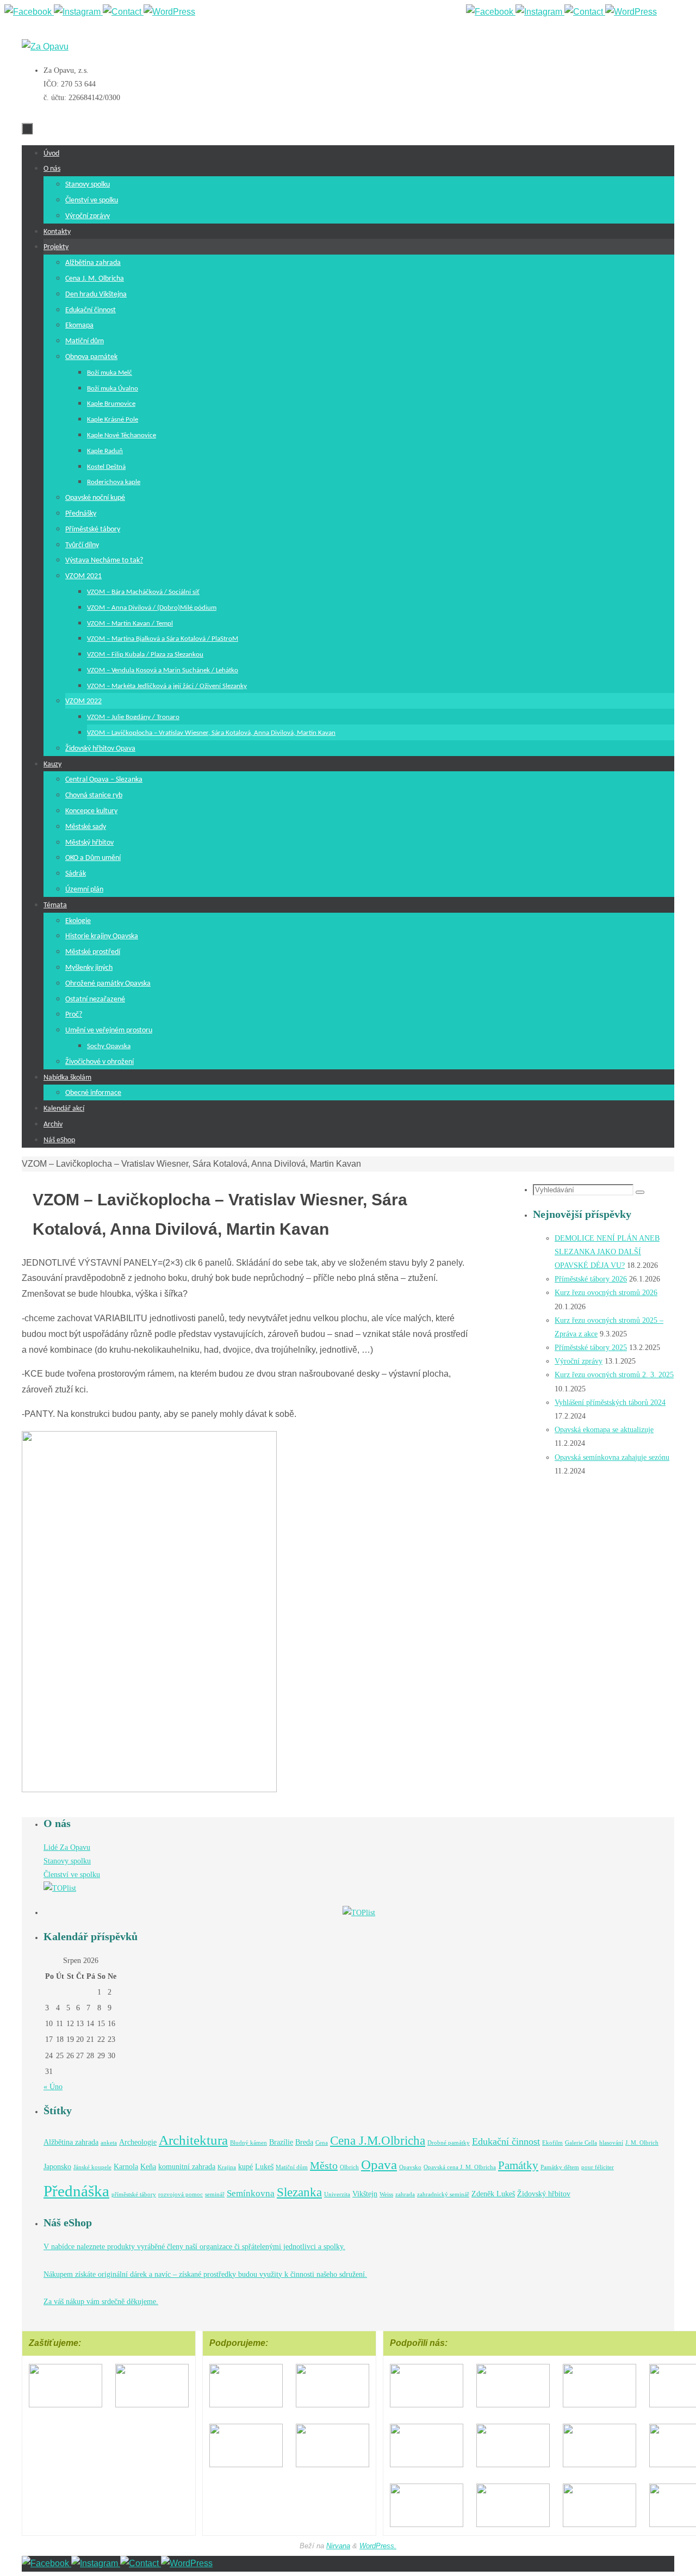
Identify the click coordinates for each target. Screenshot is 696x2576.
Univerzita (337, 2194)
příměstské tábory (134, 2194)
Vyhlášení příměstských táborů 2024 (610, 1402)
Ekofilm (552, 2143)
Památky (518, 2165)
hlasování (611, 2143)
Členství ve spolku (72, 1875)
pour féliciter (598, 2167)
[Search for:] (584, 1190)
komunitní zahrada (187, 2166)
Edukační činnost (506, 2141)
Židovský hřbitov (544, 2194)
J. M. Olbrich (642, 2143)
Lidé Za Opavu (67, 1847)
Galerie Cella (581, 2143)
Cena (322, 2143)
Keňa (148, 2166)
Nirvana (338, 2546)
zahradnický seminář (443, 2194)
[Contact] (585, 12)
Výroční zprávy (579, 1361)
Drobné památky (449, 2143)
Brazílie (281, 2142)
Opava (379, 2165)
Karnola (126, 2166)
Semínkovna (251, 2193)
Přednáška (76, 2191)
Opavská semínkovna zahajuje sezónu (612, 1457)
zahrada (405, 2194)
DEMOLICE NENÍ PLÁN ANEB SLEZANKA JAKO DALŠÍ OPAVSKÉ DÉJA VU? (607, 1252)
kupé (246, 2166)
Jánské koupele (92, 2167)
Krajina (227, 2167)
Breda (304, 2142)
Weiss (386, 2194)
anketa (109, 2143)
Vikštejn (365, 2194)
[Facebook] (491, 12)
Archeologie (138, 2142)
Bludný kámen (248, 2143)
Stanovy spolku (67, 1861)
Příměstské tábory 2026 (591, 1279)
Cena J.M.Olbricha (378, 2140)
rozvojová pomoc (181, 2194)
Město (324, 2165)
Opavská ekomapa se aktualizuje (604, 1430)
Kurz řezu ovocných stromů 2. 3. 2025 (614, 1375)
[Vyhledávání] (640, 1192)
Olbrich (349, 2167)
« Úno (53, 2087)
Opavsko (410, 2167)
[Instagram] (540, 12)
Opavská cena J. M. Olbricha (460, 2167)
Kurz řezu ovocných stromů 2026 (606, 1293)
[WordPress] (631, 12)
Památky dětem (560, 2167)
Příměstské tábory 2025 (591, 1348)
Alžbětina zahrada (71, 2142)
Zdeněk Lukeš (493, 2194)
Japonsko (57, 2166)
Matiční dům (292, 2167)
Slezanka (299, 2192)
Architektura (193, 2140)
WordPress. (378, 2546)
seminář (215, 2194)
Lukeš (264, 2166)
